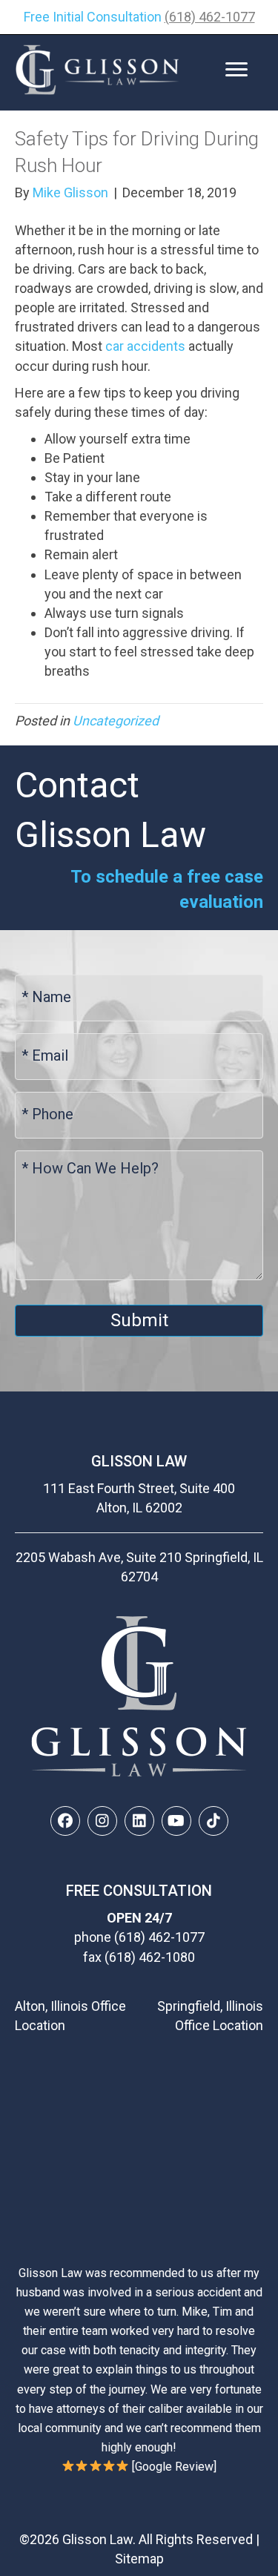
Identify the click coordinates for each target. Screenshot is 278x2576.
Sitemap (139, 2559)
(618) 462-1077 (210, 17)
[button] (65, 1821)
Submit (139, 1320)
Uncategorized (116, 721)
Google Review (174, 2467)
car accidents (145, 346)
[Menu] (236, 70)
